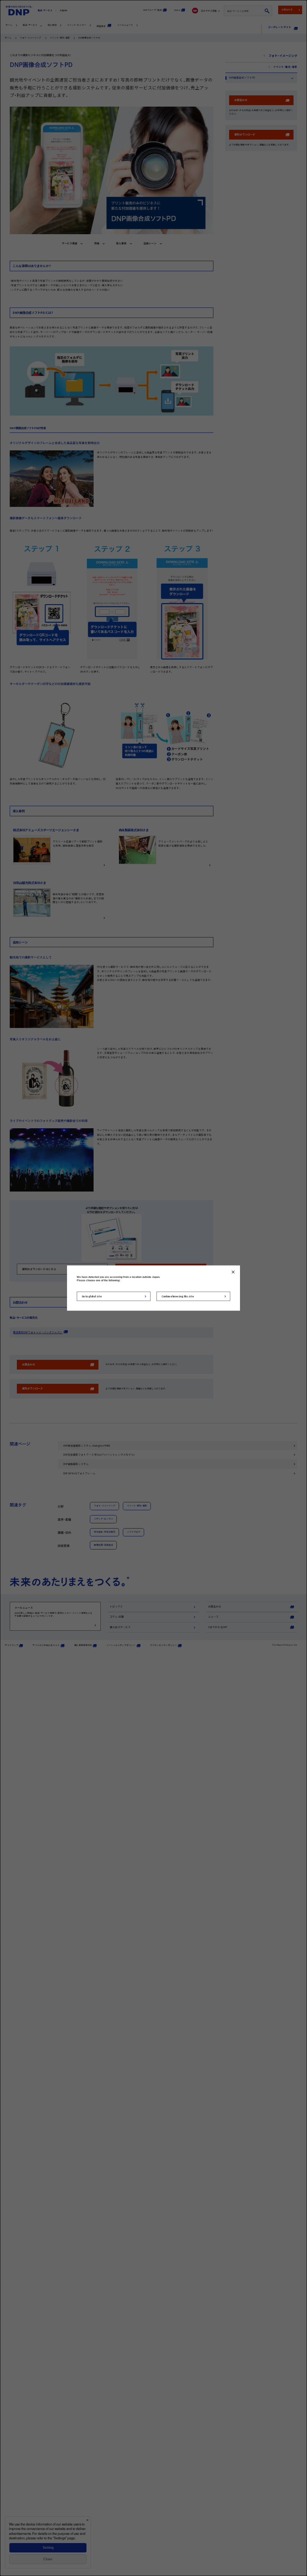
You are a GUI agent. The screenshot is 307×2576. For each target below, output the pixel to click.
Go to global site (92, 1296)
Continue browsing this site (178, 1296)
